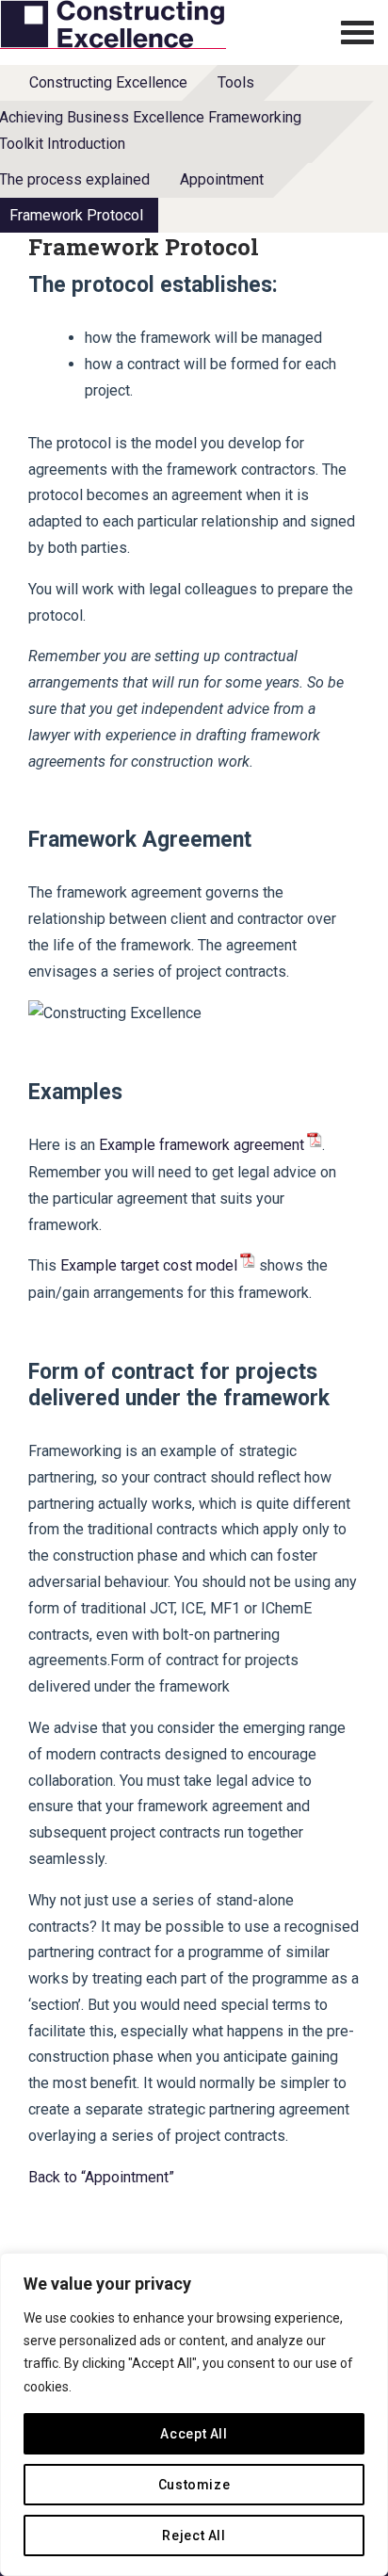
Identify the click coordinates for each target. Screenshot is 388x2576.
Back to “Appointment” (101, 2177)
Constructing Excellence (108, 82)
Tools (236, 82)
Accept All (194, 2434)
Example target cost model (149, 1265)
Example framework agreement (202, 1145)
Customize (194, 2485)
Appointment (222, 179)
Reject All (194, 2535)
